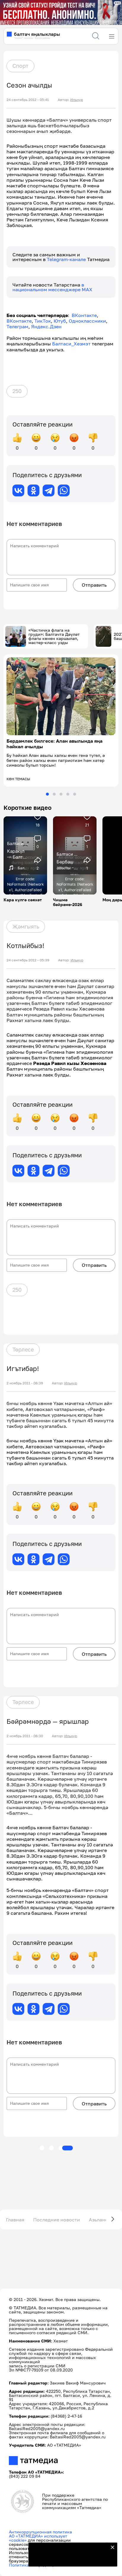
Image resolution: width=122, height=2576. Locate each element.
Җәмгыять (26, 926)
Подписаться (69, 2558)
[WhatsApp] (64, 490)
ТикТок (43, 321)
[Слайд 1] (47, 794)
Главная (15, 2220)
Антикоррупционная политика (40, 2532)
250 (17, 391)
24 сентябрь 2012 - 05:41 (28, 100)
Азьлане (98, 2220)
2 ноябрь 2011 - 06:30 (25, 1736)
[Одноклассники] (33, 490)
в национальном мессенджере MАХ (52, 287)
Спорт (20, 66)
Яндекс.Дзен (46, 326)
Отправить (94, 585)
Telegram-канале (67, 259)
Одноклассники (87, 321)
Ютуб (60, 321)
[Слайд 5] (75, 794)
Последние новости (57, 2220)
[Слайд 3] (61, 794)
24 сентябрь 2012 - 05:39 (28, 960)
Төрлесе (23, 1349)
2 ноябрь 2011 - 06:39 (25, 1383)
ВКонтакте (84, 315)
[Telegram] (49, 490)
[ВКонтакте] (18, 490)
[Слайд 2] (54, 794)
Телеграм (17, 326)
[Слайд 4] (68, 794)
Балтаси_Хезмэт (71, 344)
